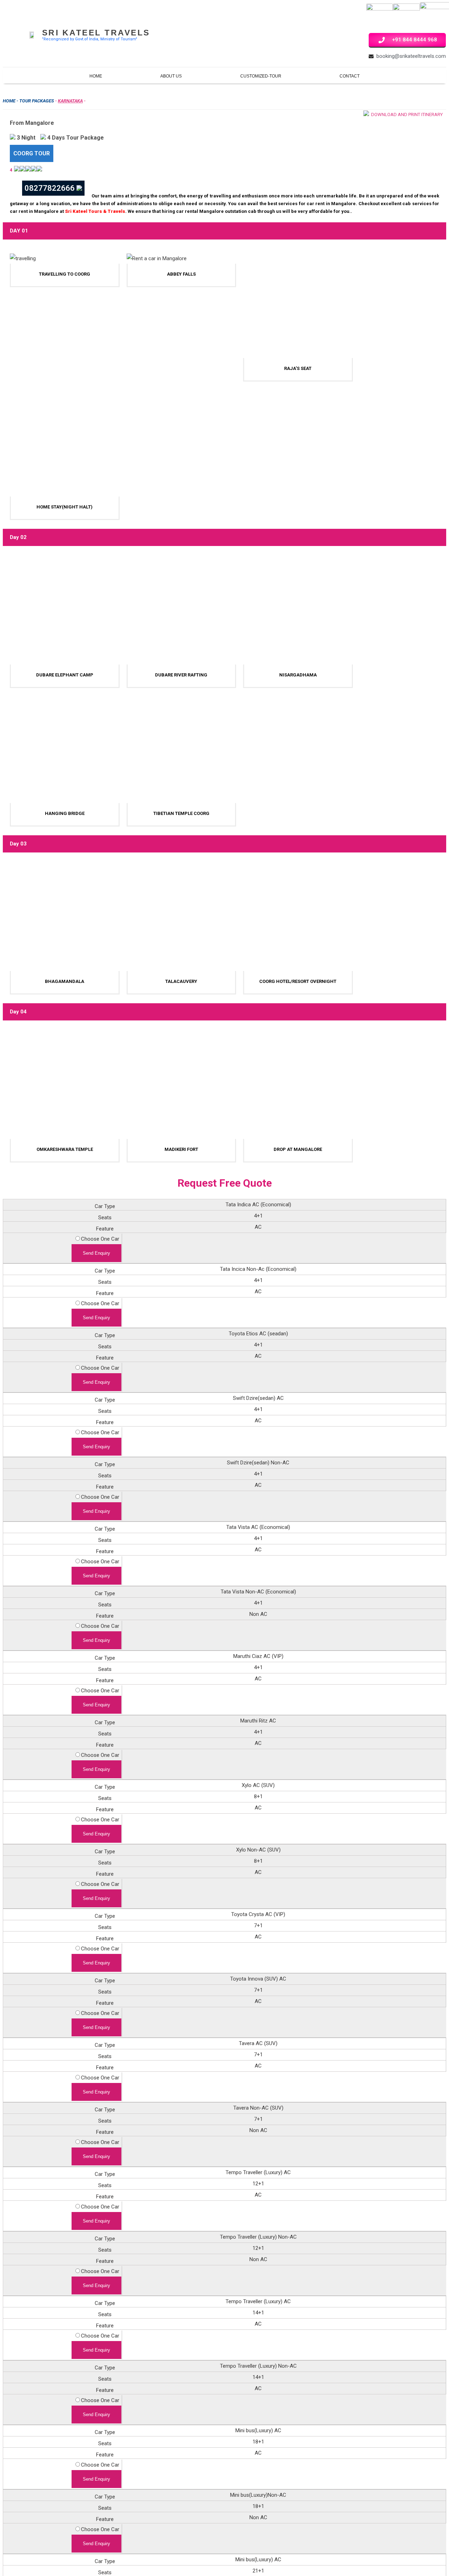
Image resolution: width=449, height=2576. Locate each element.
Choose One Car (100, 1239)
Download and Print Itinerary (406, 114)
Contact (350, 76)
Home (96, 76)
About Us (171, 76)
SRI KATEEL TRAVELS (96, 33)
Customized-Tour (261, 76)
